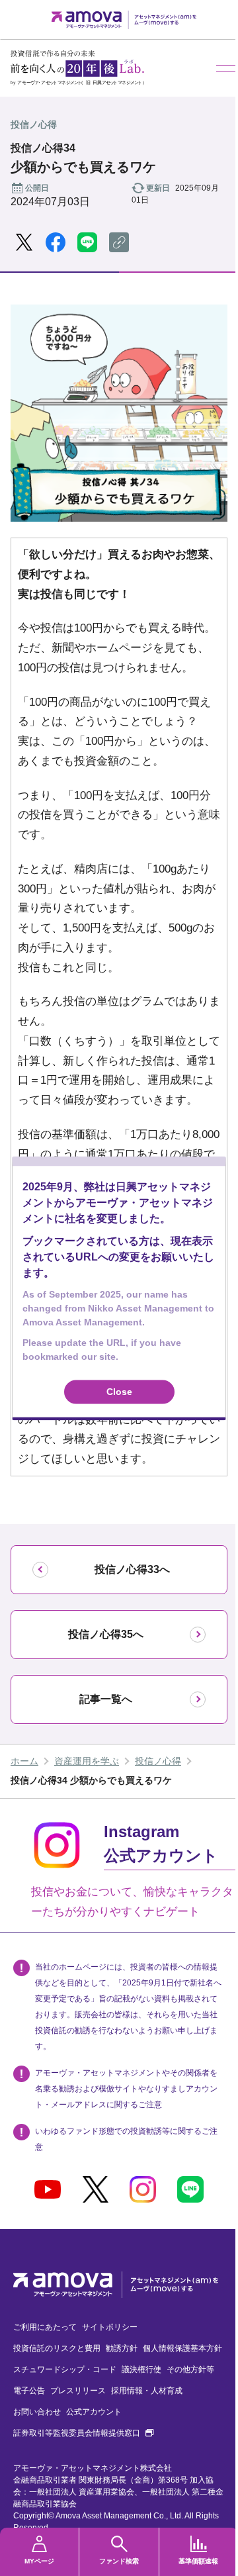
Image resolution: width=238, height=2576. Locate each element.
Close (119, 1392)
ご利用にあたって (45, 2327)
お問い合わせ (37, 2412)
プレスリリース (78, 2391)
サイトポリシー (110, 2327)
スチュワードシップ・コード (65, 2369)
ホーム (24, 1761)
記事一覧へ (106, 1699)
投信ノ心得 (158, 1761)
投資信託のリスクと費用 (57, 2348)
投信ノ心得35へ (106, 1634)
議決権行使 (141, 2369)
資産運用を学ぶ (87, 1761)
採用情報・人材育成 (147, 2391)
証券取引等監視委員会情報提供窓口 (83, 2433)
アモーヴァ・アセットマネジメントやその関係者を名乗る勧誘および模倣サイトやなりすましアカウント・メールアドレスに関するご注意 (126, 2089)
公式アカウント (94, 2412)
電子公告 (29, 2391)
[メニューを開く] (227, 68)
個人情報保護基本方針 (182, 2348)
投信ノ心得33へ (132, 1569)
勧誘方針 (122, 2348)
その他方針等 (190, 2369)
